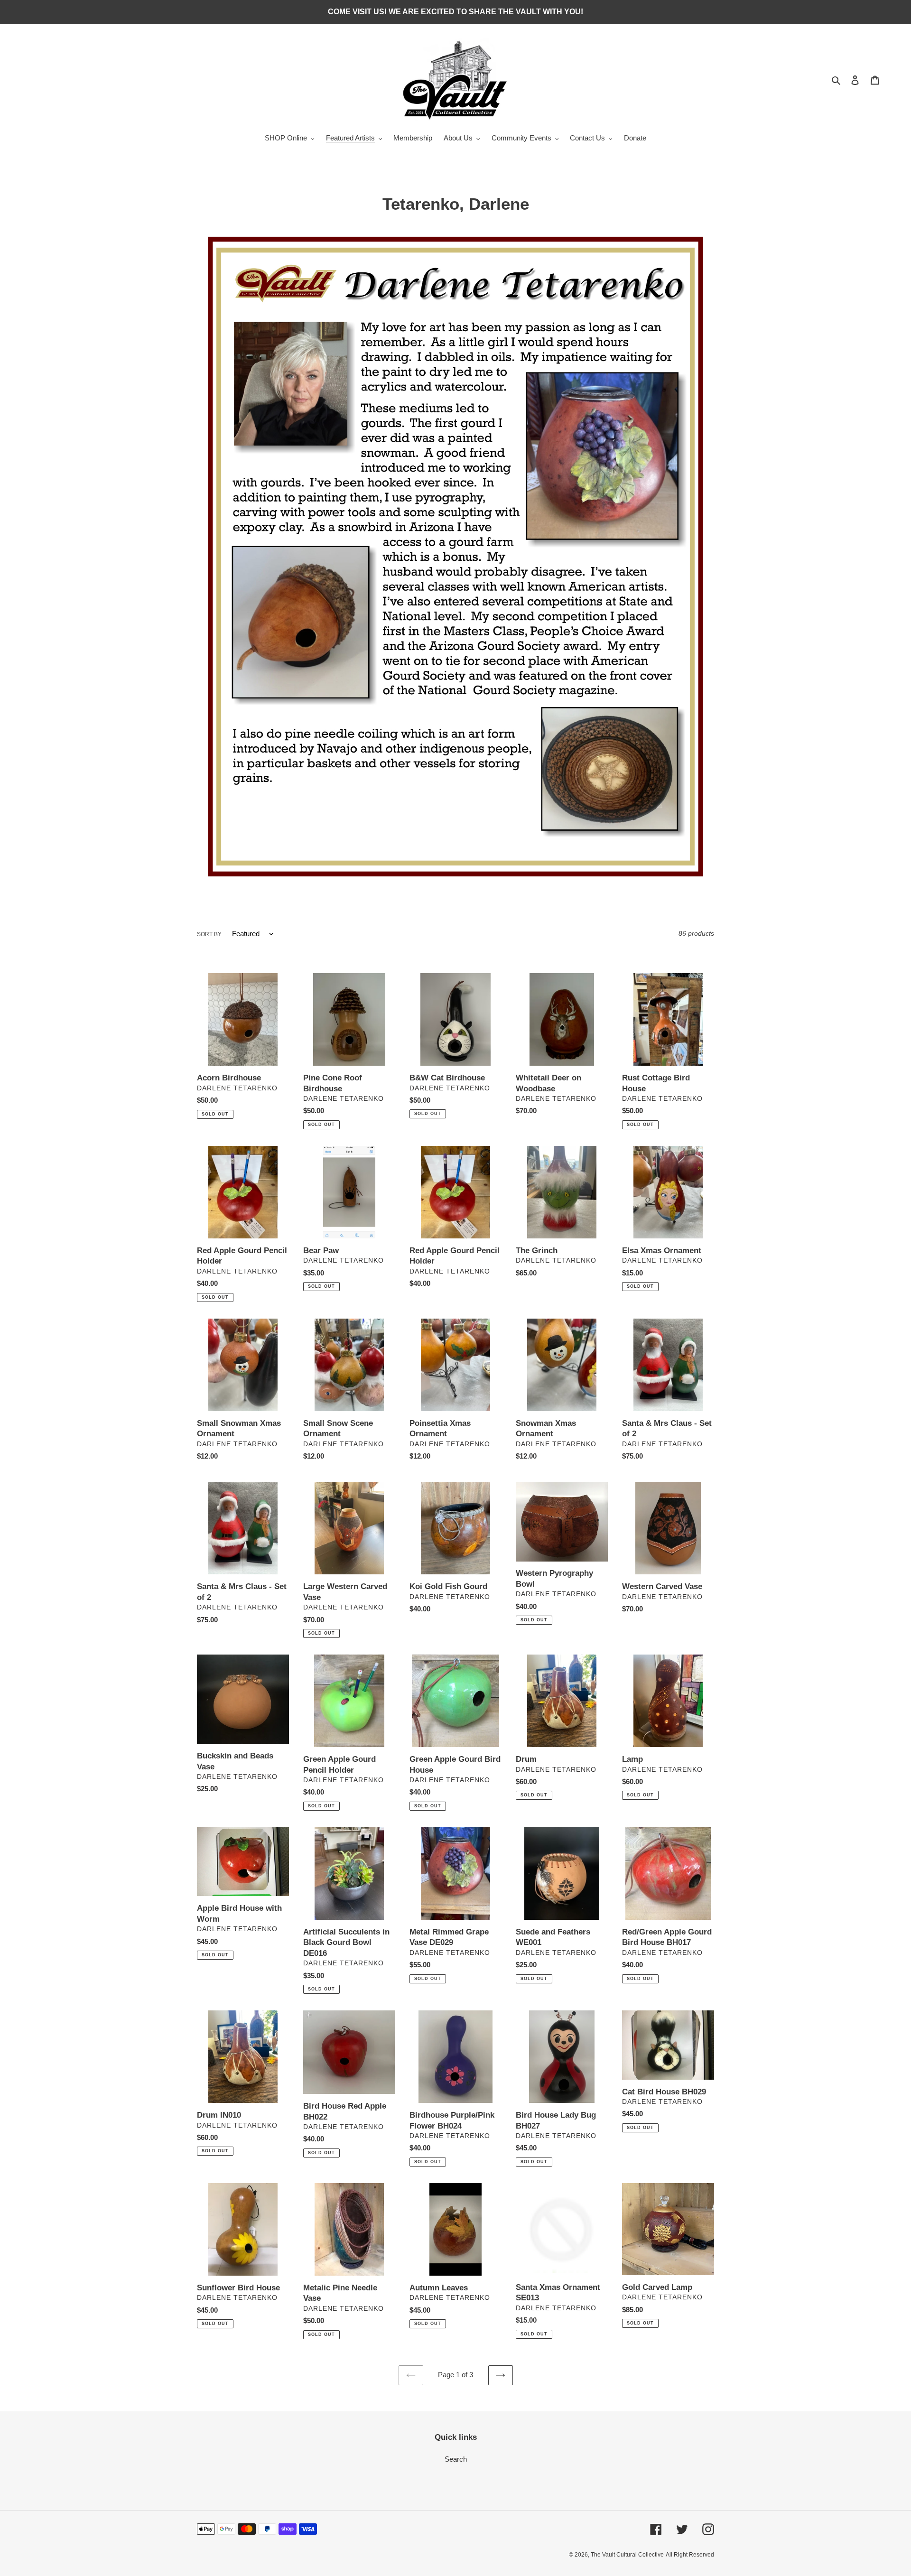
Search (456, 2459)
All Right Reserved (690, 2555)
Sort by (209, 934)
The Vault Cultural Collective (627, 2555)
